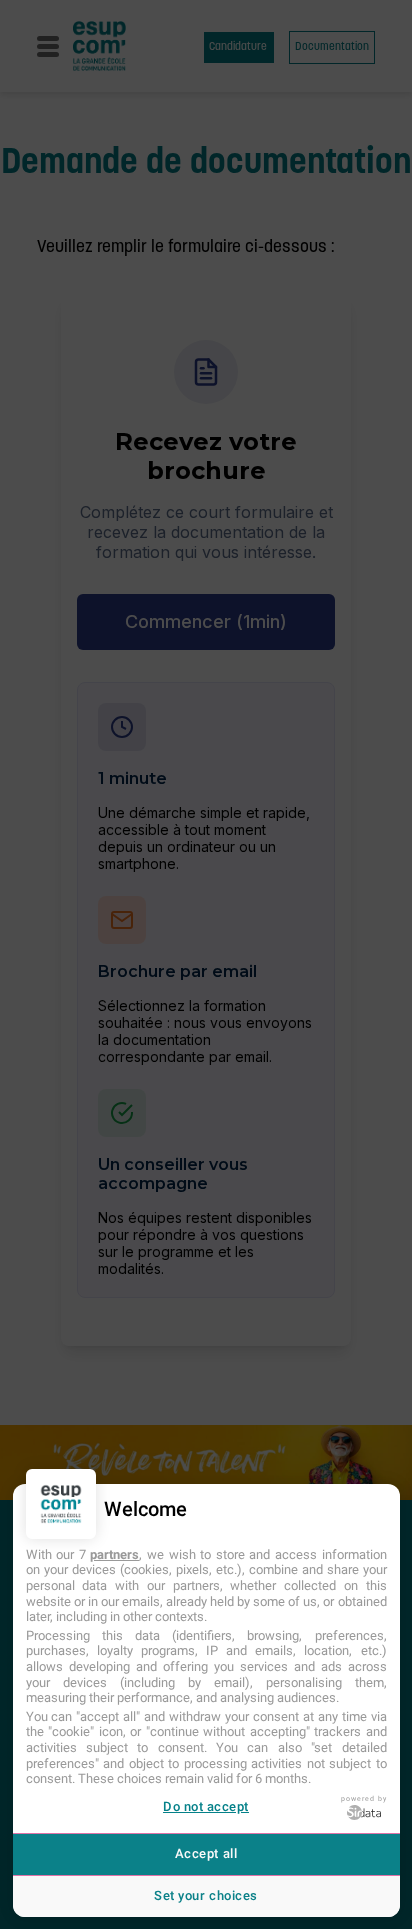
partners (114, 1554)
